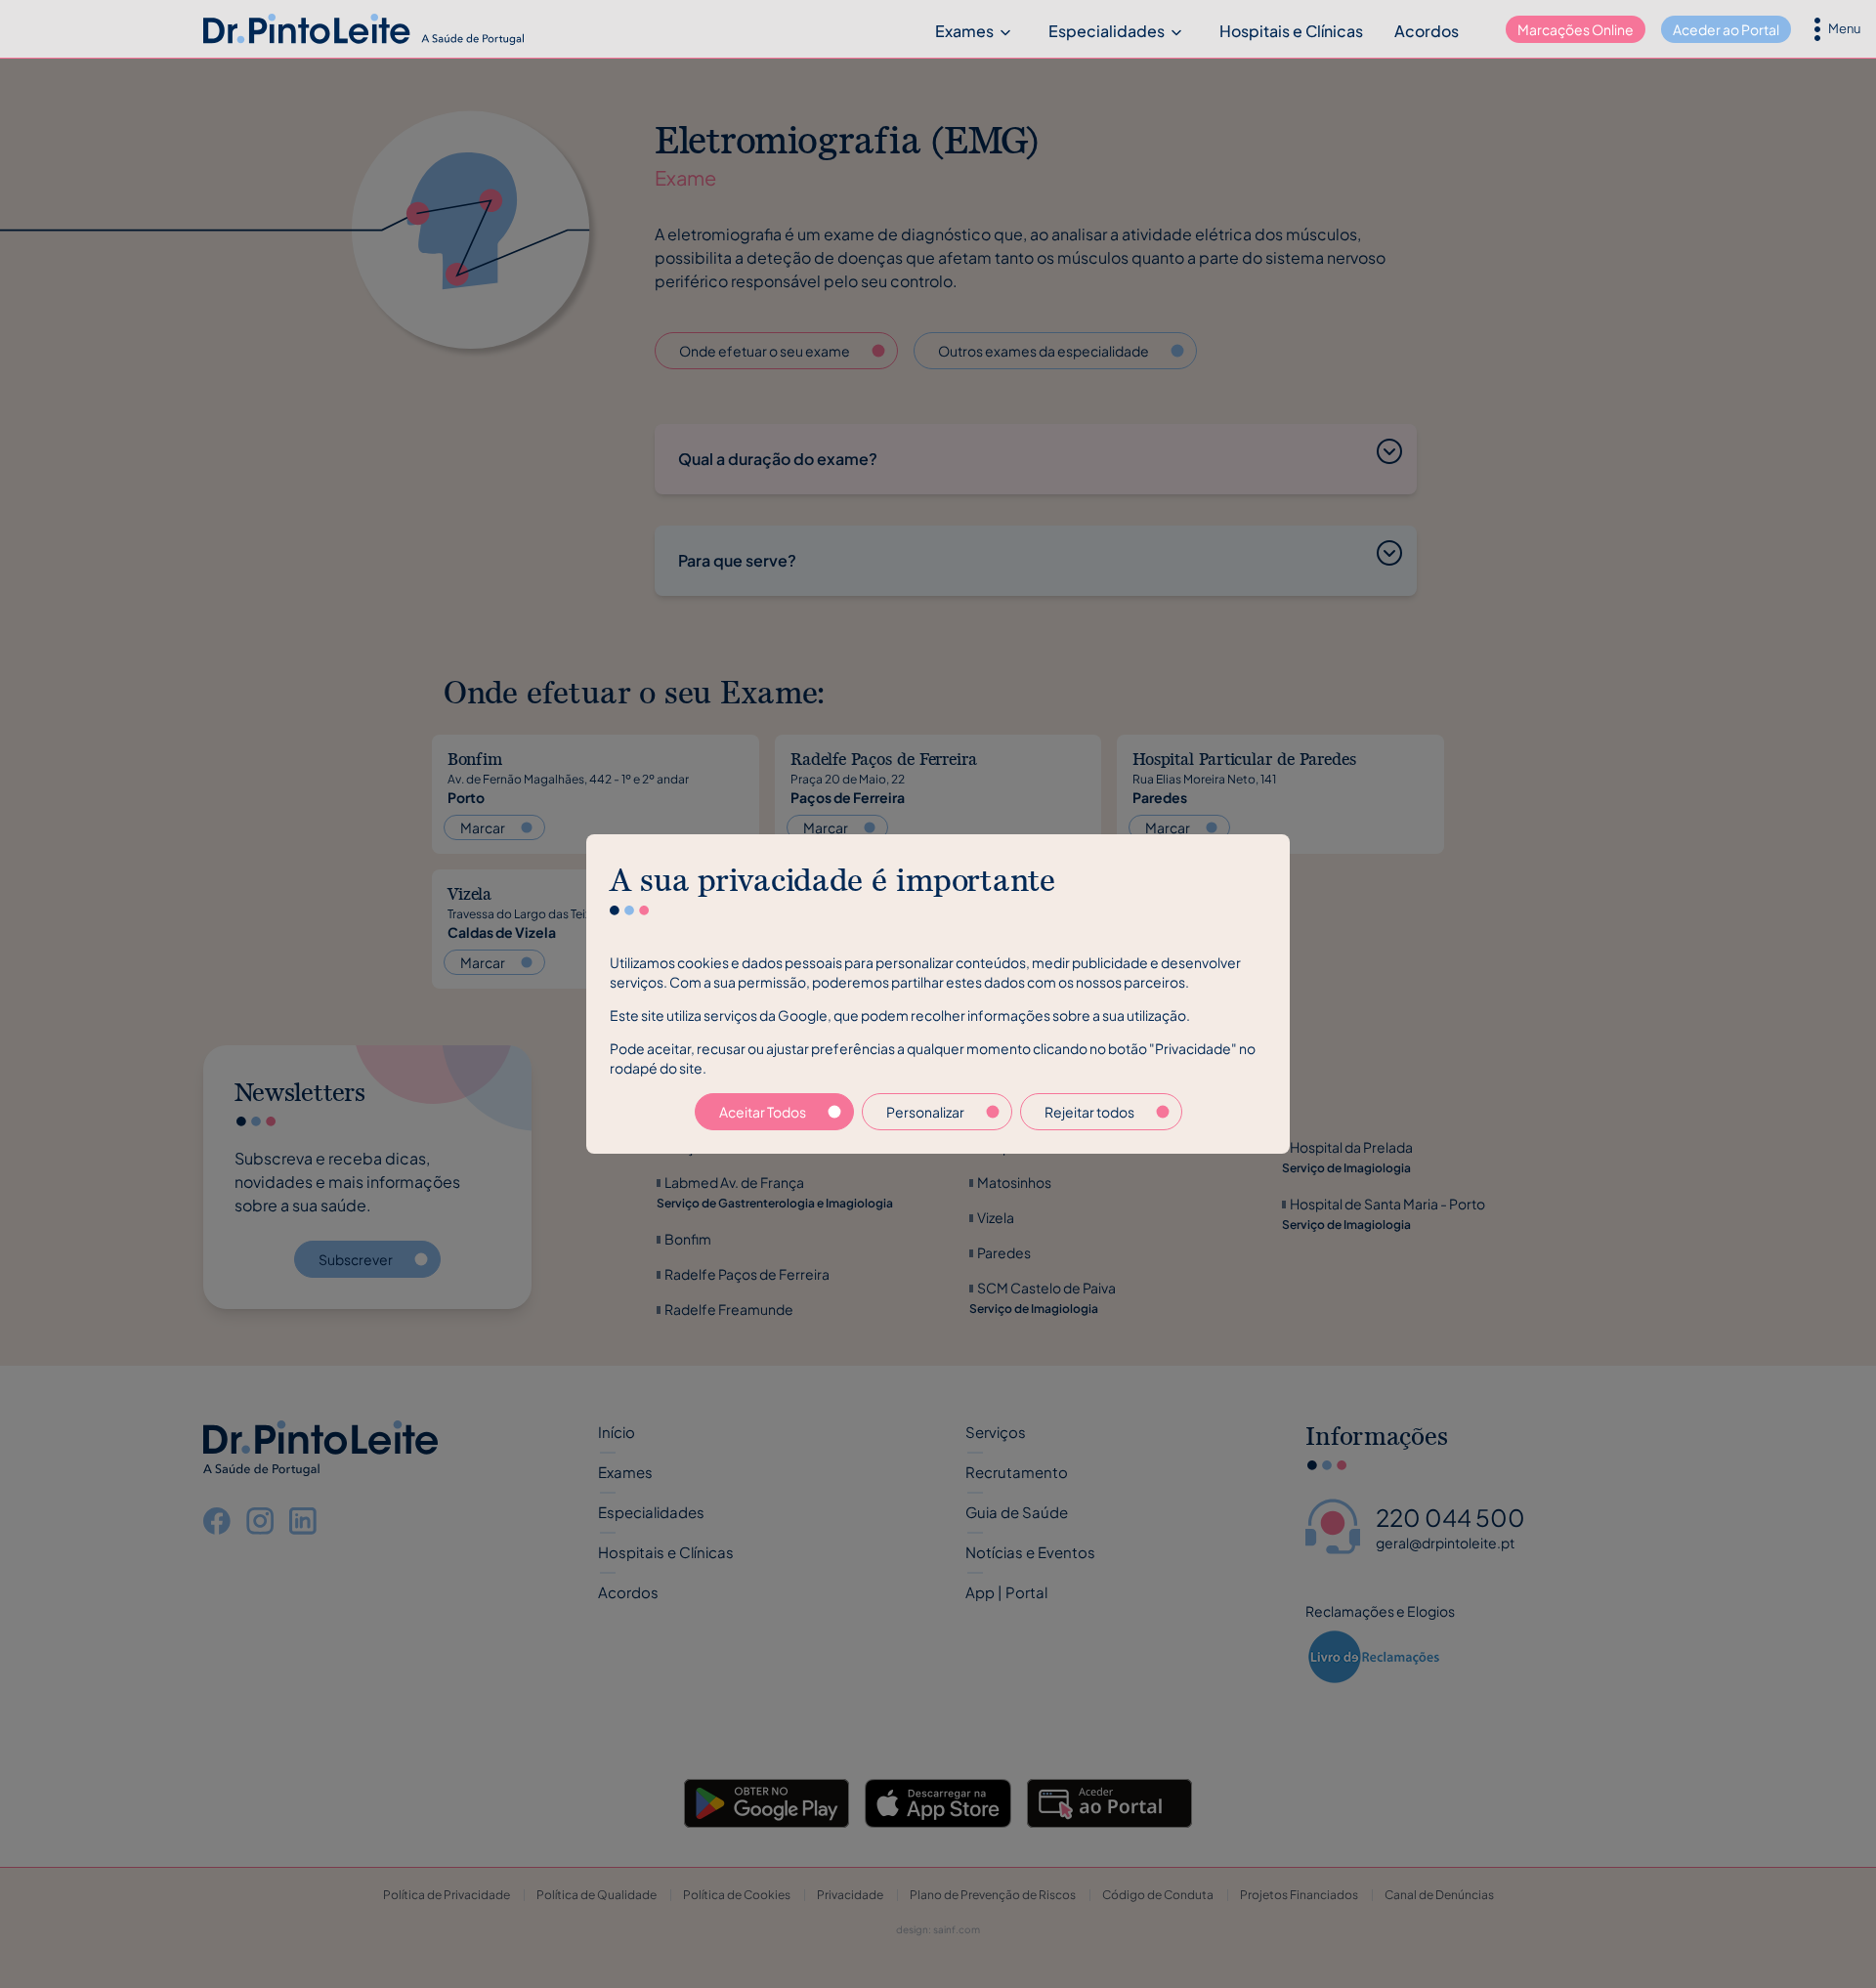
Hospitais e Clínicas (1291, 31)
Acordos (1427, 31)
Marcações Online (1576, 29)
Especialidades (1107, 31)
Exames (964, 31)
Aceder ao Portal (1726, 29)
